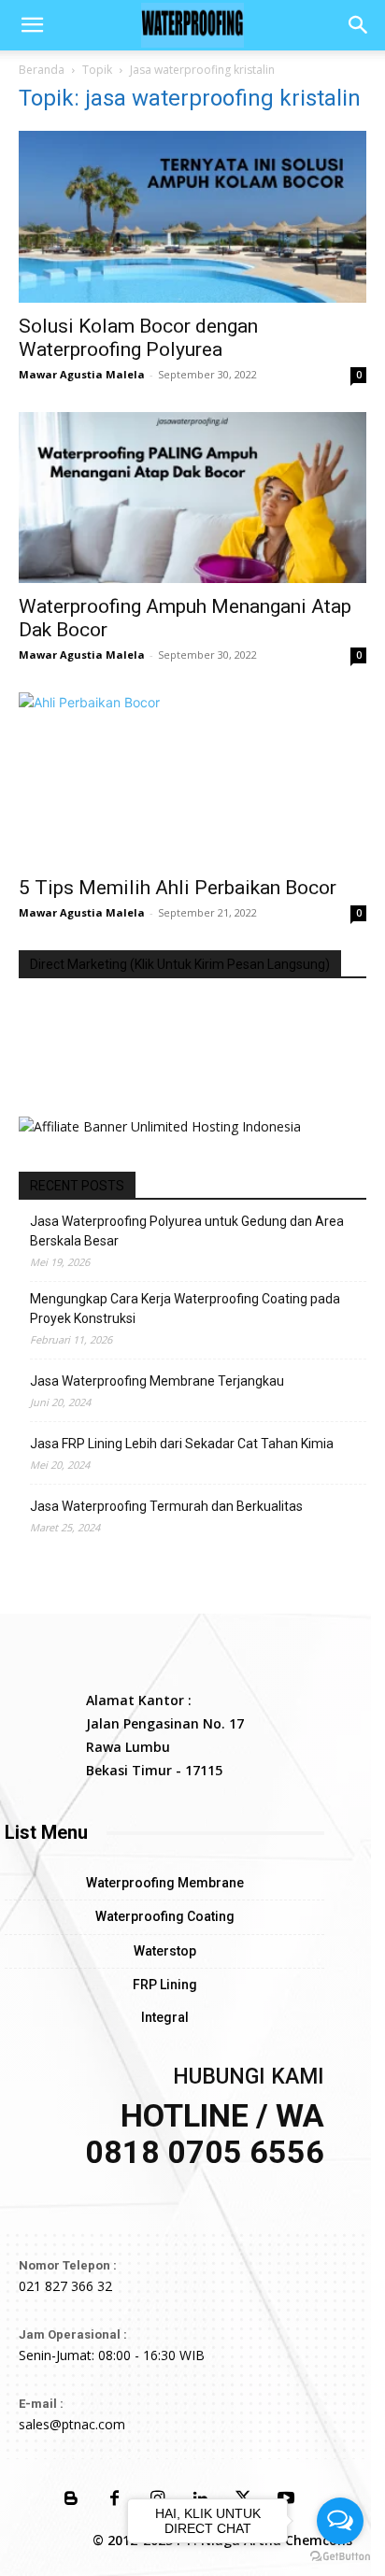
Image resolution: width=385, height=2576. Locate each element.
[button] (32, 25)
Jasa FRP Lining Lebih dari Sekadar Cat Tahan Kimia (182, 1444)
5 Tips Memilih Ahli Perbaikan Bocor (178, 888)
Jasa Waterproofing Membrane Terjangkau (157, 1381)
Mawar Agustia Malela (82, 374)
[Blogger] (71, 2499)
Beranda (42, 70)
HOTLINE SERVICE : (79, 1012)
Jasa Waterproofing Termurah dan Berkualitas (166, 1506)
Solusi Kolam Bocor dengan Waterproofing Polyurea (138, 338)
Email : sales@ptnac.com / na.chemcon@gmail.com (192, 1071)
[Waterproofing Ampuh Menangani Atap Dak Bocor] (192, 498)
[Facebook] (114, 2499)
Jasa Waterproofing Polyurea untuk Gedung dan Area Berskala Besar (187, 1231)
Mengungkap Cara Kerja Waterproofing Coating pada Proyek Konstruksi (185, 1309)
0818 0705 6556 (67, 1032)
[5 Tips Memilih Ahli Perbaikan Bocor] (192, 778)
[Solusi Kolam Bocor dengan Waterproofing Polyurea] (192, 217)
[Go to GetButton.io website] (340, 2557)
